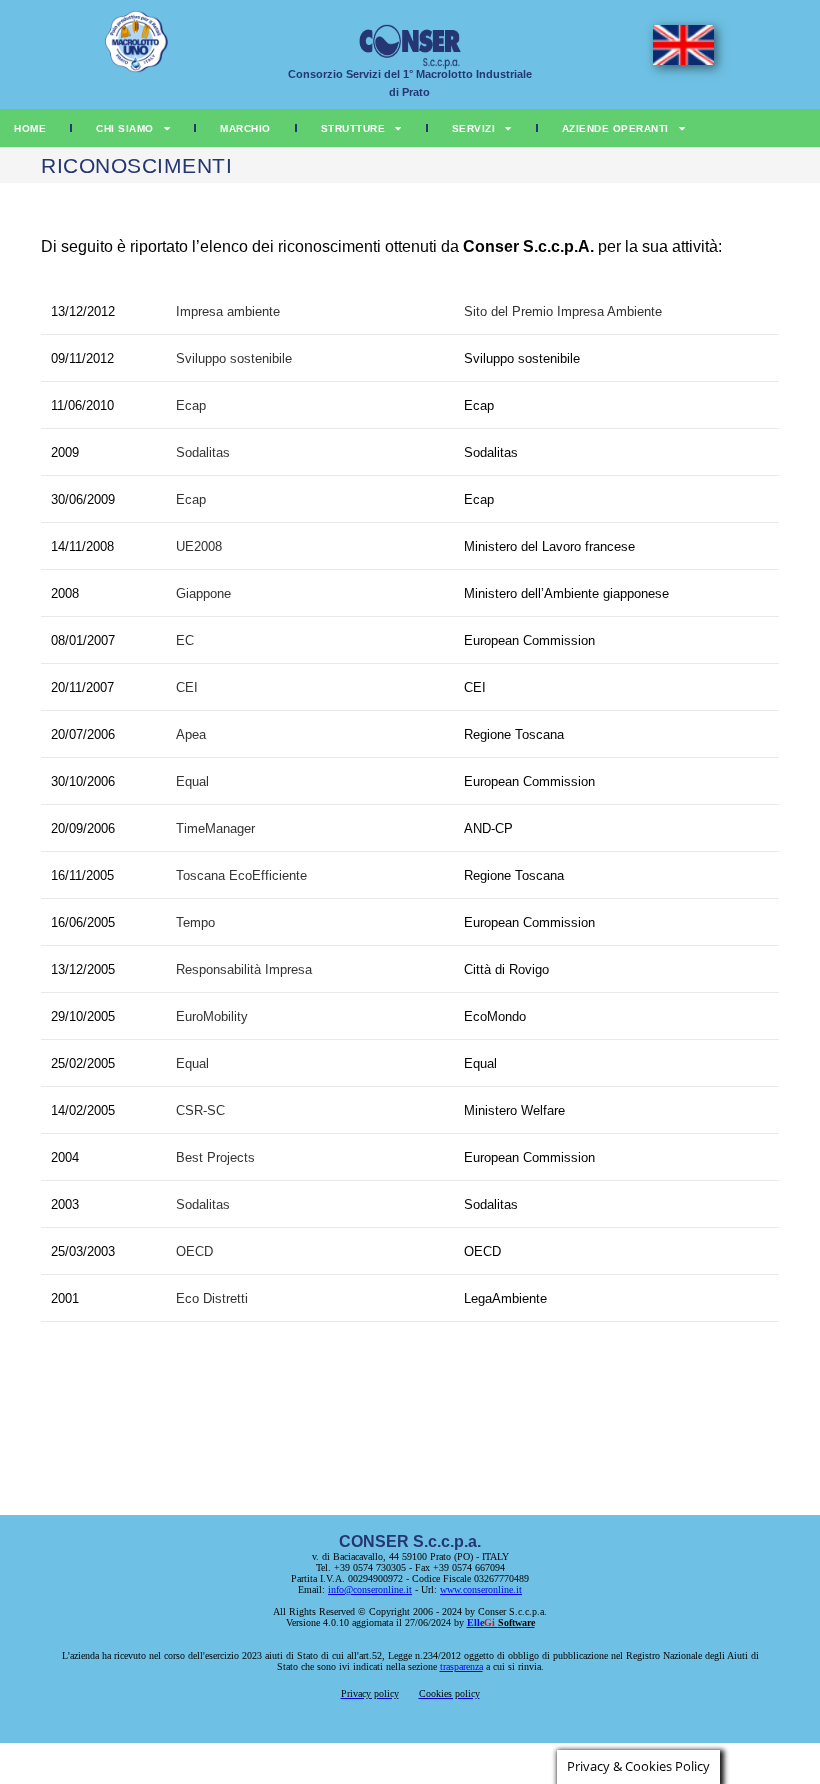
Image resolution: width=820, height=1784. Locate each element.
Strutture (353, 128)
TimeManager (215, 828)
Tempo (195, 922)
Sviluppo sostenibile (234, 358)
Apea (191, 734)
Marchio (245, 128)
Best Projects (215, 1157)
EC (185, 640)
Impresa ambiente (228, 311)
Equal (192, 781)
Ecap (191, 405)
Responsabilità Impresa (244, 969)
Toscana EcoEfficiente (241, 875)
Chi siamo (125, 128)
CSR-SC (200, 1110)
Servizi (474, 128)
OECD (194, 1251)
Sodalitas (203, 452)
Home (30, 128)
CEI (187, 687)
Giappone (203, 593)
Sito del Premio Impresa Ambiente (563, 311)
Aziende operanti (615, 128)
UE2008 (199, 546)
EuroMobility (212, 1016)
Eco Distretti (212, 1298)
